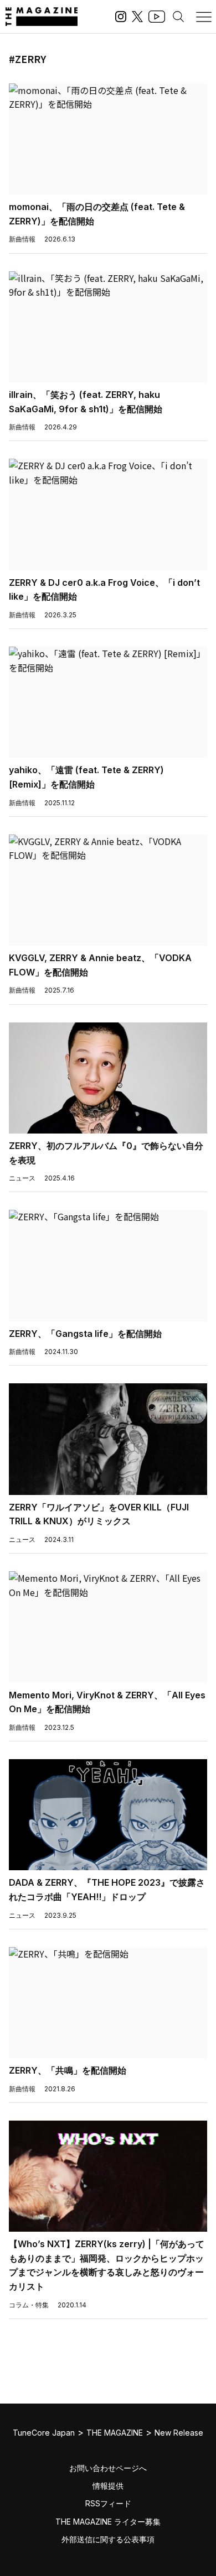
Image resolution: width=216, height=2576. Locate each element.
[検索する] (178, 17)
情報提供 (108, 2486)
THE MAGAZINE (115, 2433)
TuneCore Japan (44, 2433)
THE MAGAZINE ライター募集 (108, 2522)
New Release (179, 2433)
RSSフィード (108, 2503)
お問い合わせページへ (108, 2468)
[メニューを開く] (204, 17)
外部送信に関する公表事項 (108, 2539)
